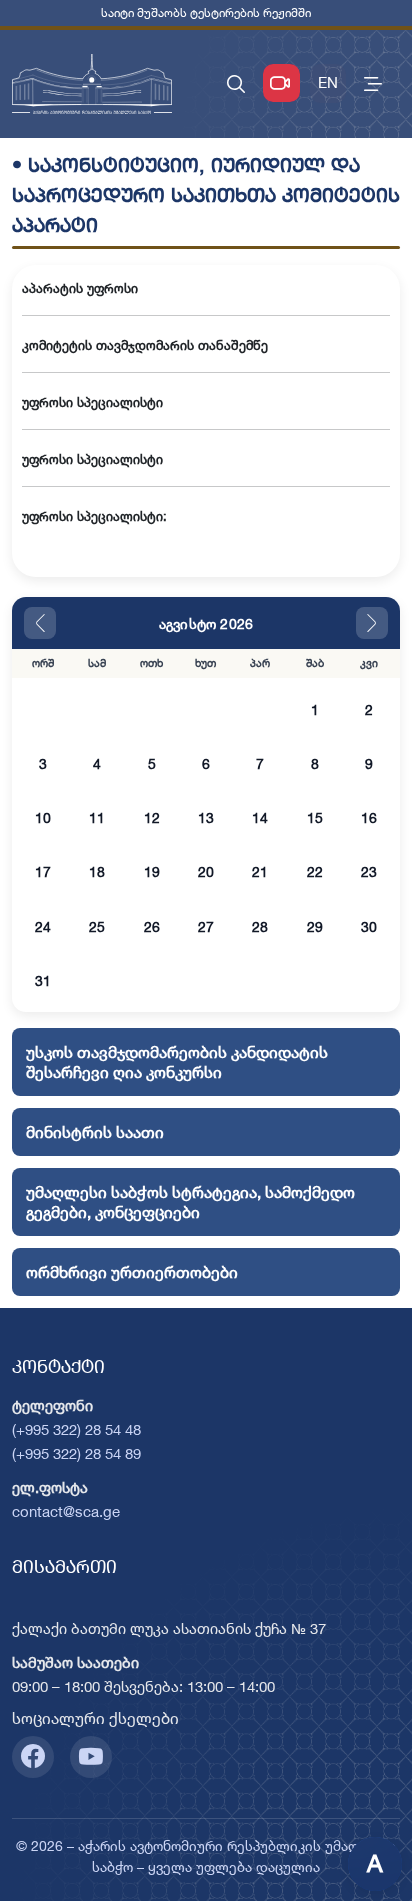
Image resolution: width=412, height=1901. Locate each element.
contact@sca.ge (66, 1511)
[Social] (33, 1757)
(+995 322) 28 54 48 (76, 1429)
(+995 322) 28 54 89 (76, 1453)
